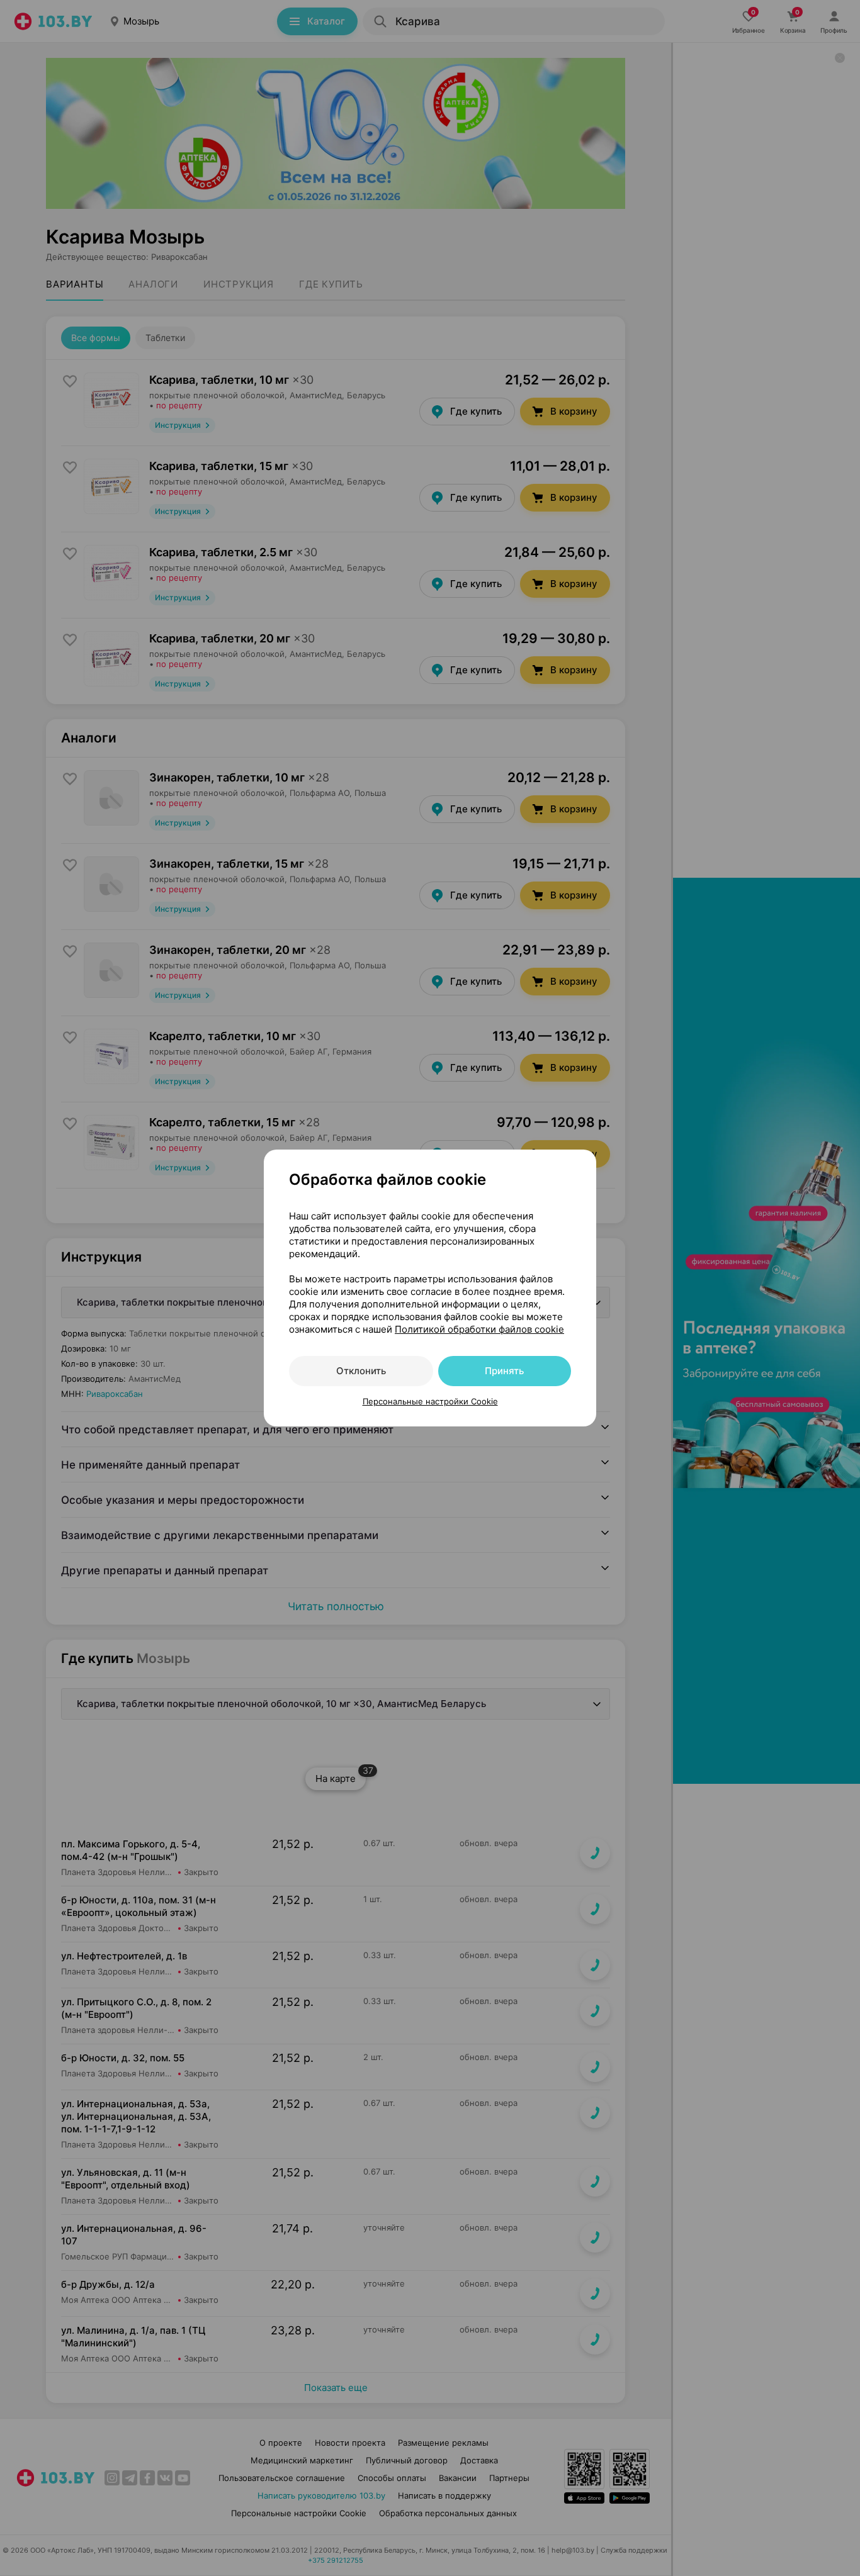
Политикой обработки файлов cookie (479, 1329)
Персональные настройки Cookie (430, 1401)
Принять (504, 1371)
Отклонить (361, 1371)
